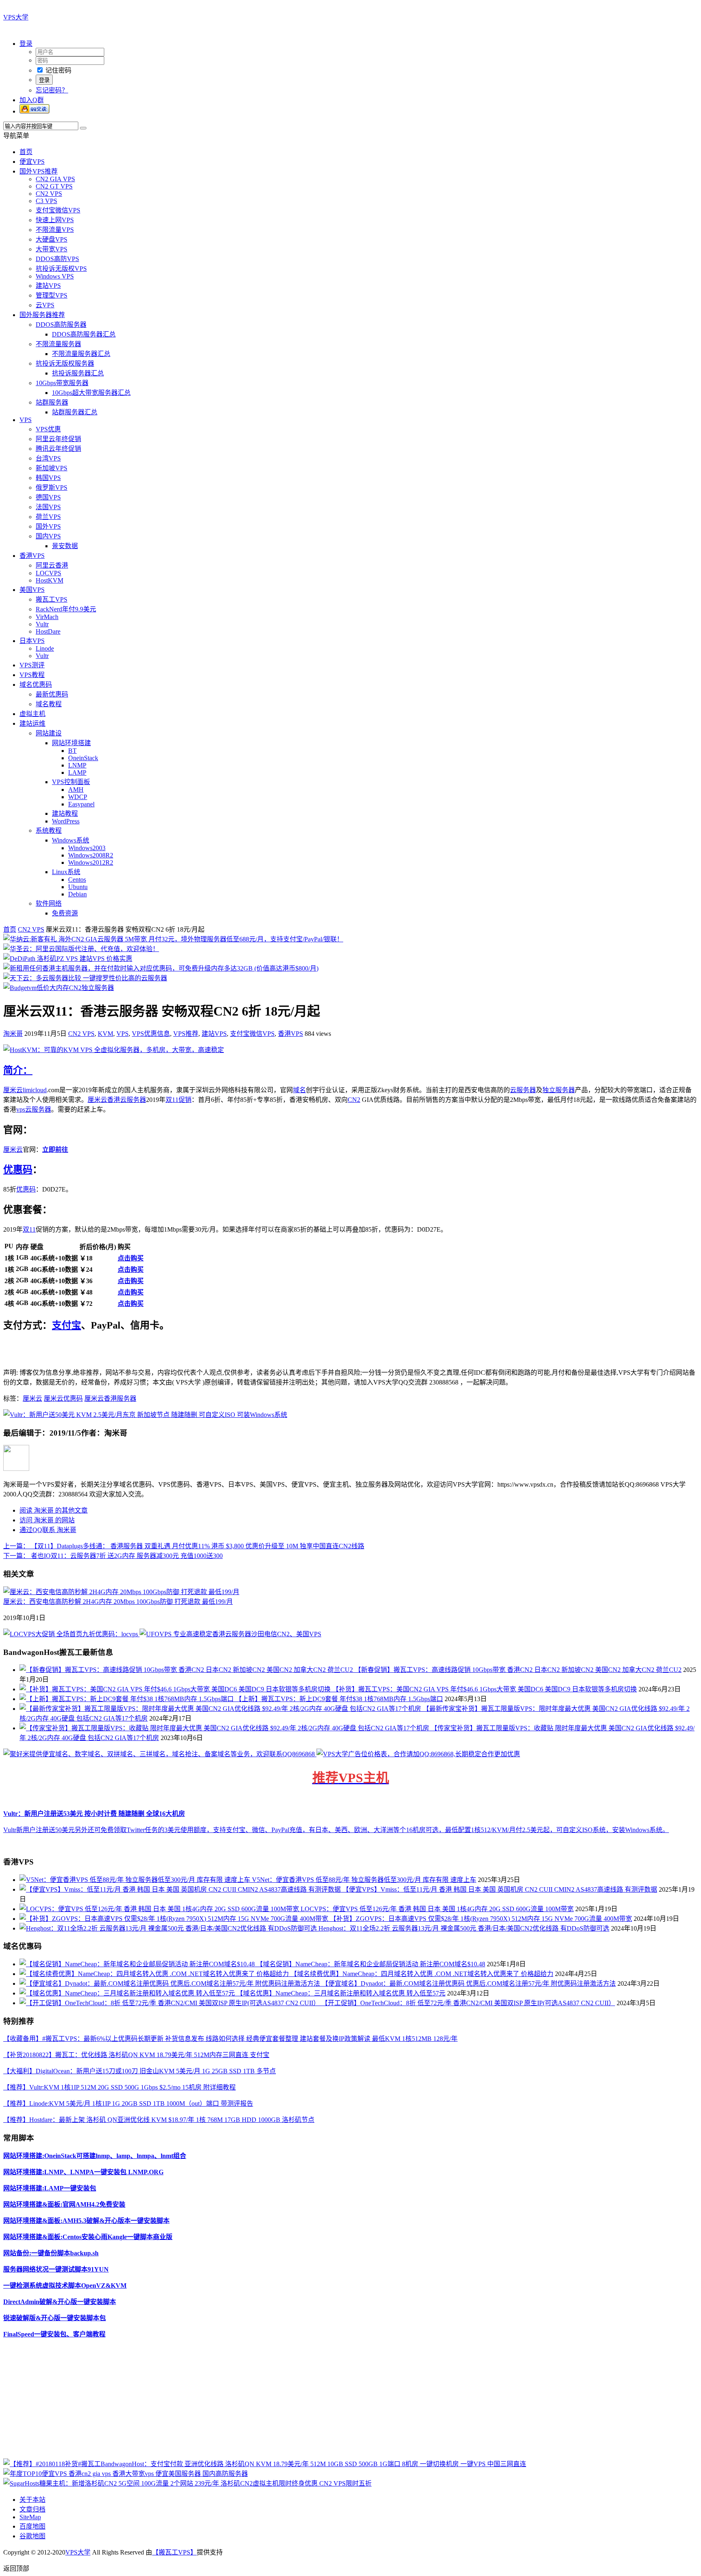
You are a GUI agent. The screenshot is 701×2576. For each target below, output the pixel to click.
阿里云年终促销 (58, 439)
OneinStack (83, 758)
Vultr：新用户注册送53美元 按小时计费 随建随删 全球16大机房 (94, 1814)
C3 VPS (46, 201)
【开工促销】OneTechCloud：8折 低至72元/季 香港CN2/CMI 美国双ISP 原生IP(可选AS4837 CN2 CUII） (468, 2003)
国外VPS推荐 (39, 171)
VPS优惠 (48, 429)
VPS (26, 420)
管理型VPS (52, 295)
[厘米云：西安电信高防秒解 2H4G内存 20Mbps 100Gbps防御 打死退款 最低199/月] (121, 1592)
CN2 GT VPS (54, 186)
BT (72, 751)
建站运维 (32, 723)
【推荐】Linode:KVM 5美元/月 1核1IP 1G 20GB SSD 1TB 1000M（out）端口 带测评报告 (128, 2103)
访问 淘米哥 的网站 (47, 1520)
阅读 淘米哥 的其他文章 (54, 1510)
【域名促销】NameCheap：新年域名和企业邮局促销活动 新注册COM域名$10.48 (371, 1964)
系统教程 (49, 830)
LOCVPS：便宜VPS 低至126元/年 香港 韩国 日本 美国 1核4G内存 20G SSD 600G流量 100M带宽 (437, 1909)
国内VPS (48, 536)
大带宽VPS (52, 249)
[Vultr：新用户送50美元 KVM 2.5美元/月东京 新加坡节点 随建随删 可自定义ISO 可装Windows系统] (145, 1415)
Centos (77, 880)
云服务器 (523, 1090)
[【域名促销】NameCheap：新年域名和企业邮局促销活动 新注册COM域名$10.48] (138, 1964)
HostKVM (49, 580)
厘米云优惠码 (63, 1398)
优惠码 (18, 1170)
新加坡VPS (52, 468)
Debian (77, 894)
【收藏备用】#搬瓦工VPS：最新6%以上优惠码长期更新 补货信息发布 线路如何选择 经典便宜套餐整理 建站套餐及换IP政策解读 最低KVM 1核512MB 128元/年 (230, 2039)
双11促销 (178, 1100)
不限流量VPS (55, 230)
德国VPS (48, 497)
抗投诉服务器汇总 (78, 373)
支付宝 (67, 1325)
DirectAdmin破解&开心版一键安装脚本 (60, 2302)
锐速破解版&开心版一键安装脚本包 (55, 2318)
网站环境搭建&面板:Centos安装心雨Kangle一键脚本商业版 (88, 2237)
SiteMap (30, 2517)
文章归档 (32, 2509)
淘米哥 (13, 1034)
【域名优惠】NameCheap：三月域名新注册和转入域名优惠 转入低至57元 (341, 1993)
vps (21, 1109)
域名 (299, 1090)
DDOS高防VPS (57, 259)
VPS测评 (32, 665)
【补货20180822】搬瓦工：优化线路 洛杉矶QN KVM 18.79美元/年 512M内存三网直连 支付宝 (136, 2055)
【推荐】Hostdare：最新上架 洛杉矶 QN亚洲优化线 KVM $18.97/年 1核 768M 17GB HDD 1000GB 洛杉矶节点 (159, 2120)
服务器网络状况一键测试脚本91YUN (56, 2269)
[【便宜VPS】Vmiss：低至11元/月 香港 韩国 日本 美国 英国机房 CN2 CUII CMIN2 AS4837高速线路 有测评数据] (181, 1889)
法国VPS (48, 507)
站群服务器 (52, 402)
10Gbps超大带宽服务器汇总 (91, 393)
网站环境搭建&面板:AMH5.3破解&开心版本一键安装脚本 (86, 2221)
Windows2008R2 (91, 855)
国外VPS (48, 526)
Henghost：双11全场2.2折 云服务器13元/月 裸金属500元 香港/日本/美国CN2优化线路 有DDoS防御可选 (464, 1928)
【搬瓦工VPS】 (174, 2552)
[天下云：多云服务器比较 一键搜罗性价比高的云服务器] (85, 978)
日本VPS (32, 641)
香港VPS (32, 556)
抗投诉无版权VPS (61, 269)
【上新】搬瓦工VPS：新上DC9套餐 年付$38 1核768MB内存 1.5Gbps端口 (339, 1699)
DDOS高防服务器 (61, 325)
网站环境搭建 (71, 743)
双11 (29, 1229)
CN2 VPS (49, 194)
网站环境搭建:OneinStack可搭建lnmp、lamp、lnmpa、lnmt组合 (95, 2156)
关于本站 (32, 2500)
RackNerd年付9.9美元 (66, 609)
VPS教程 (32, 675)
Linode (45, 648)
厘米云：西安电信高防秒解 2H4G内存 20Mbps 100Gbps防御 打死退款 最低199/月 (118, 1602)
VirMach (47, 617)
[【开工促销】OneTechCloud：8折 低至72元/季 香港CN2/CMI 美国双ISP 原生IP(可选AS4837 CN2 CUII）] (170, 2003)
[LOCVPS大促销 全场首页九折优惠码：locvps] (71, 1634)
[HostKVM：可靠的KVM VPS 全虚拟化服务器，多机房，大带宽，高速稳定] (114, 1050)
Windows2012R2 (91, 863)
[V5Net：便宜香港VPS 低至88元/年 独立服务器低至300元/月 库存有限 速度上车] (136, 1880)
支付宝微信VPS (58, 210)
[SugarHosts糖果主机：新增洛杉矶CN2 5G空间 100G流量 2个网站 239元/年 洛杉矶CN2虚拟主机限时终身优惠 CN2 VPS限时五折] (187, 2483)
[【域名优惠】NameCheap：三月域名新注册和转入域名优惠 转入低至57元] (128, 1993)
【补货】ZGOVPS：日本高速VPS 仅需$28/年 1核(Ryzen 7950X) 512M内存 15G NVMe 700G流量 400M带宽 (481, 1919)
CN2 (354, 1100)
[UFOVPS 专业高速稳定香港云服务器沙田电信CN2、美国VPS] (230, 1634)
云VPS (45, 305)
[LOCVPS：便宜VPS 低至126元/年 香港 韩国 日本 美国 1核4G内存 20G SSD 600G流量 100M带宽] (160, 1909)
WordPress (66, 821)
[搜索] (83, 128)
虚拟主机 (32, 714)
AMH (76, 790)
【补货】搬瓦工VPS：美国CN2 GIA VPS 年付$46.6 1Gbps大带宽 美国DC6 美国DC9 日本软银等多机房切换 (485, 1689)
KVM (105, 1034)
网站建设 (49, 733)
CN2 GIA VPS (55, 179)
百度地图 (32, 2526)
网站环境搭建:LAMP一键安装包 (50, 2188)
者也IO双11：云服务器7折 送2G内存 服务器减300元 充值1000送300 (113, 1556)
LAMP (77, 773)
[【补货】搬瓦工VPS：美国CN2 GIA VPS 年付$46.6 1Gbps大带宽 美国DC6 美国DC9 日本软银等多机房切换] (176, 1689)
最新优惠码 (52, 694)
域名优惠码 (36, 685)
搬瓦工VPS (52, 599)
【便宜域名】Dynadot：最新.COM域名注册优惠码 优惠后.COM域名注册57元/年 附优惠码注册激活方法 (469, 1983)
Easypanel (81, 804)
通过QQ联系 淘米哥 (48, 1530)
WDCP (78, 797)
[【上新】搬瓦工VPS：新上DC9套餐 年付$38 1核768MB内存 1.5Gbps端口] (127, 1699)
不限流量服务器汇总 (81, 354)
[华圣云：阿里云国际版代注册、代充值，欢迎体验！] (81, 949)
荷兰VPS (48, 517)
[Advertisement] (247, 2402)
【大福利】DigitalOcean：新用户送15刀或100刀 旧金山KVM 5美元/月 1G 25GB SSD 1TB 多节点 (140, 2071)
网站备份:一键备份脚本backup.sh (51, 2253)
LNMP (77, 765)
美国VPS (32, 590)
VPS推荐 (186, 1034)
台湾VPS (48, 458)
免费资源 (65, 913)
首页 (26, 152)
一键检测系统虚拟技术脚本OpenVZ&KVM (65, 2286)
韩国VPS (48, 478)
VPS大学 (16, 17)
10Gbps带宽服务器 (62, 383)
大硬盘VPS (52, 239)
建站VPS (48, 286)
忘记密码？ (52, 90)
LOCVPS (48, 573)
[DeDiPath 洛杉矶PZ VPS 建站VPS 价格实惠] (68, 959)
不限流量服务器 (58, 344)
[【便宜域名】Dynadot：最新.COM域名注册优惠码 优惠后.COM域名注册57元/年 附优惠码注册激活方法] (171, 1983)
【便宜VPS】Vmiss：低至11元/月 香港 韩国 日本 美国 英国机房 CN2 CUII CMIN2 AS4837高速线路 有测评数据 (500, 1889)
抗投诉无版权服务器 (65, 363)
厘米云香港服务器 (110, 1398)
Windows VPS (55, 276)
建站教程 (65, 813)
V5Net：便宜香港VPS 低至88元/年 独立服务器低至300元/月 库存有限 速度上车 (364, 1880)
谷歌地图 (32, 2536)
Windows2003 (87, 848)
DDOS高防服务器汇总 (84, 334)
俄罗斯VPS (52, 488)
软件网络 (49, 903)
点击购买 (131, 1258)
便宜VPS (32, 162)
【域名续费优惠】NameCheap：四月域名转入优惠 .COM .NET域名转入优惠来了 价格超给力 (422, 1974)
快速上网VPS (55, 220)
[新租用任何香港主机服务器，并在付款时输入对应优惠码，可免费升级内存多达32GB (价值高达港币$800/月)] (161, 968)
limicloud (35, 1090)
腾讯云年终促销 (58, 449)
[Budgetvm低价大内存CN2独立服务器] (59, 988)
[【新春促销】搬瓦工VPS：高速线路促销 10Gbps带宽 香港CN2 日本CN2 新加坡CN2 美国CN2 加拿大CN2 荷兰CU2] (187, 1670)
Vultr (42, 624)
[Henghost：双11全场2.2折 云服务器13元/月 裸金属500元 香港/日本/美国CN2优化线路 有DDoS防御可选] (169, 1928)
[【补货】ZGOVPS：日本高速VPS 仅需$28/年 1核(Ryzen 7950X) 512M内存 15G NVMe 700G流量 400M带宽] (175, 1919)
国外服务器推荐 (42, 315)
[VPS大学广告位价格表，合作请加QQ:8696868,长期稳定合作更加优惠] (418, 1754)
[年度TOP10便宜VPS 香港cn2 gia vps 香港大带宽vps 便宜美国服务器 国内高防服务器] (126, 2474)
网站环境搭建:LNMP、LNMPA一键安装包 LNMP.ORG (83, 2172)
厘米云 (13, 1090)
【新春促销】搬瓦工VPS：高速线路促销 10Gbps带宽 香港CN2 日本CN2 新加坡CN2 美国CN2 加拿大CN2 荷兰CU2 (518, 1670)
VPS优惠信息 (151, 1034)
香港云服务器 (127, 1100)
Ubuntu (78, 887)
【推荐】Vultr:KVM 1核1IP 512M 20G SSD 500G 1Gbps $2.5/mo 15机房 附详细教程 (119, 2087)
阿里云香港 (52, 565)
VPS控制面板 (71, 782)
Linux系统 (66, 872)
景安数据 (65, 546)
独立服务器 (559, 1090)
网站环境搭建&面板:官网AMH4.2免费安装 (64, 2204)
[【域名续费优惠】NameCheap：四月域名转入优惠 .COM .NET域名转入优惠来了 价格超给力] (155, 1974)
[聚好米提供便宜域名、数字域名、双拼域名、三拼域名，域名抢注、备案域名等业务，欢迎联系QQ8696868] (160, 1754)
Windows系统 (71, 840)
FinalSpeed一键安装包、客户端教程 (54, 2334)
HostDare (48, 631)
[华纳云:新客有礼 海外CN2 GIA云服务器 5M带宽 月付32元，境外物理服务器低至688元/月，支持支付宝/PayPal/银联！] (173, 939)
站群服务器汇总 (75, 412)
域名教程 (49, 704)
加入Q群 (32, 100)
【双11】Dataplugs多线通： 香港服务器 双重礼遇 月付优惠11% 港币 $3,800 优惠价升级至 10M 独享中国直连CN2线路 (184, 1546)
